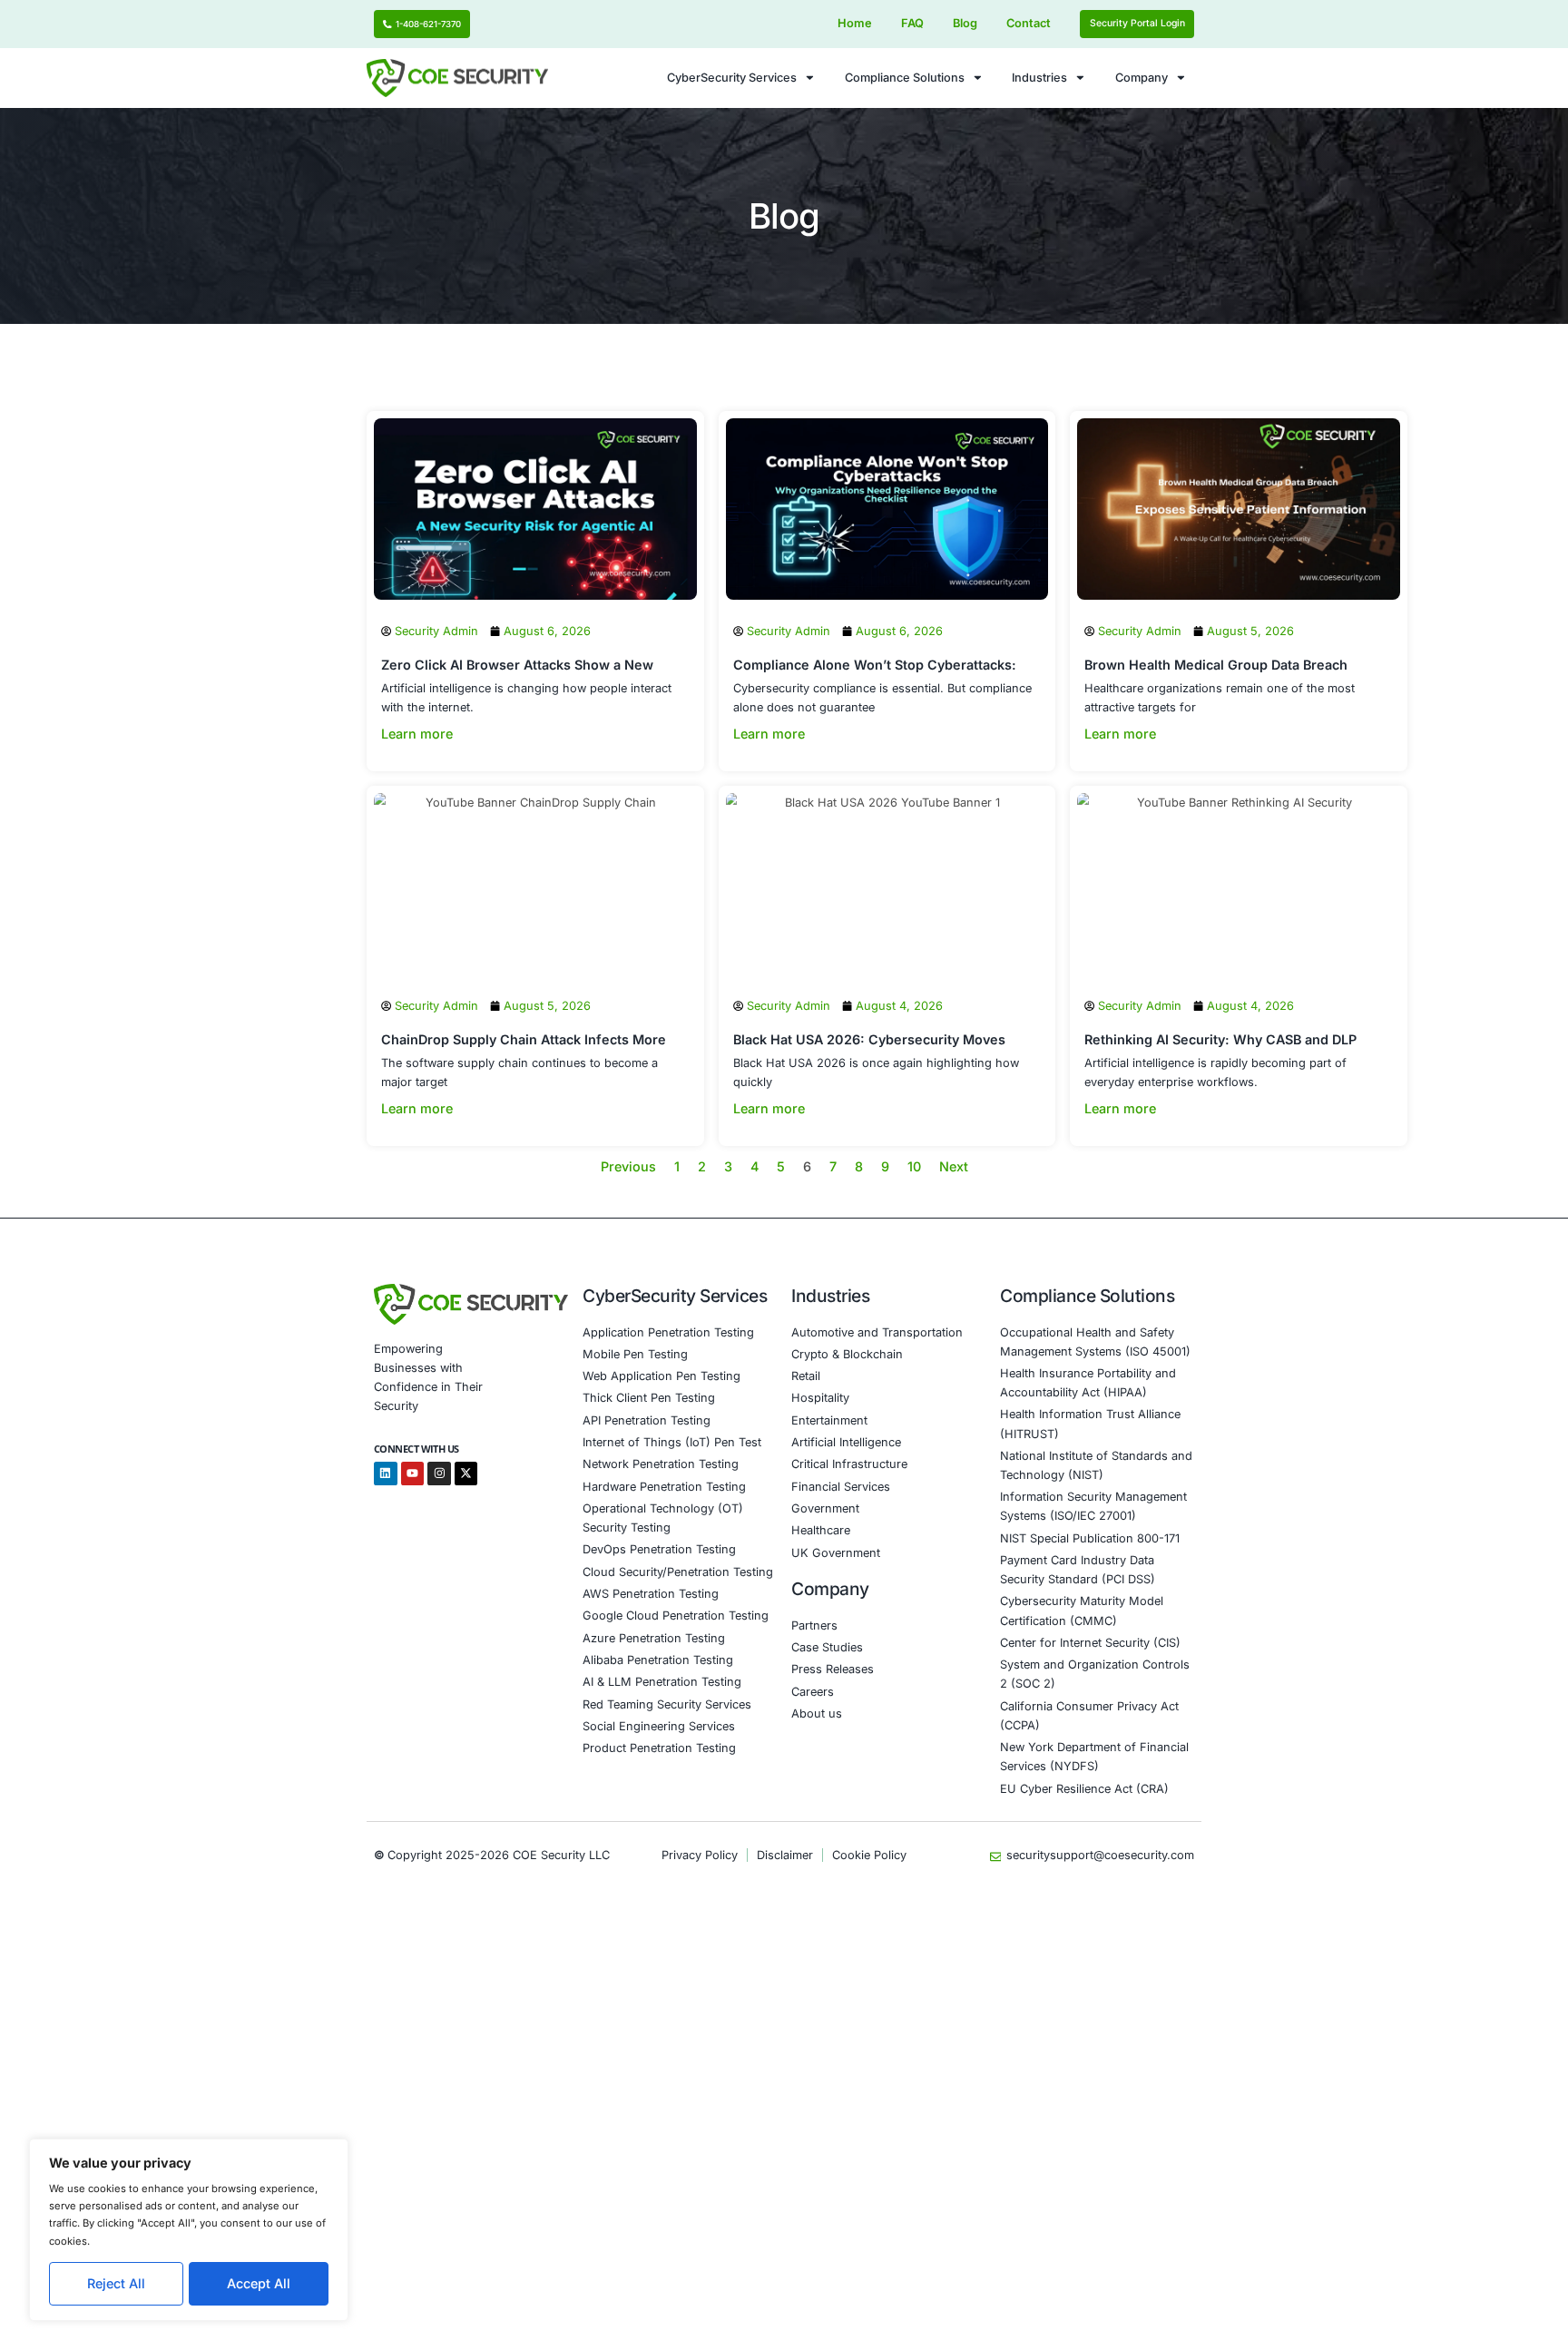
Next (954, 1166)
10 (914, 1166)
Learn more (417, 734)
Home (855, 23)
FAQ (912, 23)
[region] (189, 2230)
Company (1142, 78)
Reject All (116, 2283)
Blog (965, 23)
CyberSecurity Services (732, 78)
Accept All (259, 2283)
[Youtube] (413, 1474)
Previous (628, 1166)
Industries (1039, 78)
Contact (1029, 23)
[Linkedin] (386, 1474)
